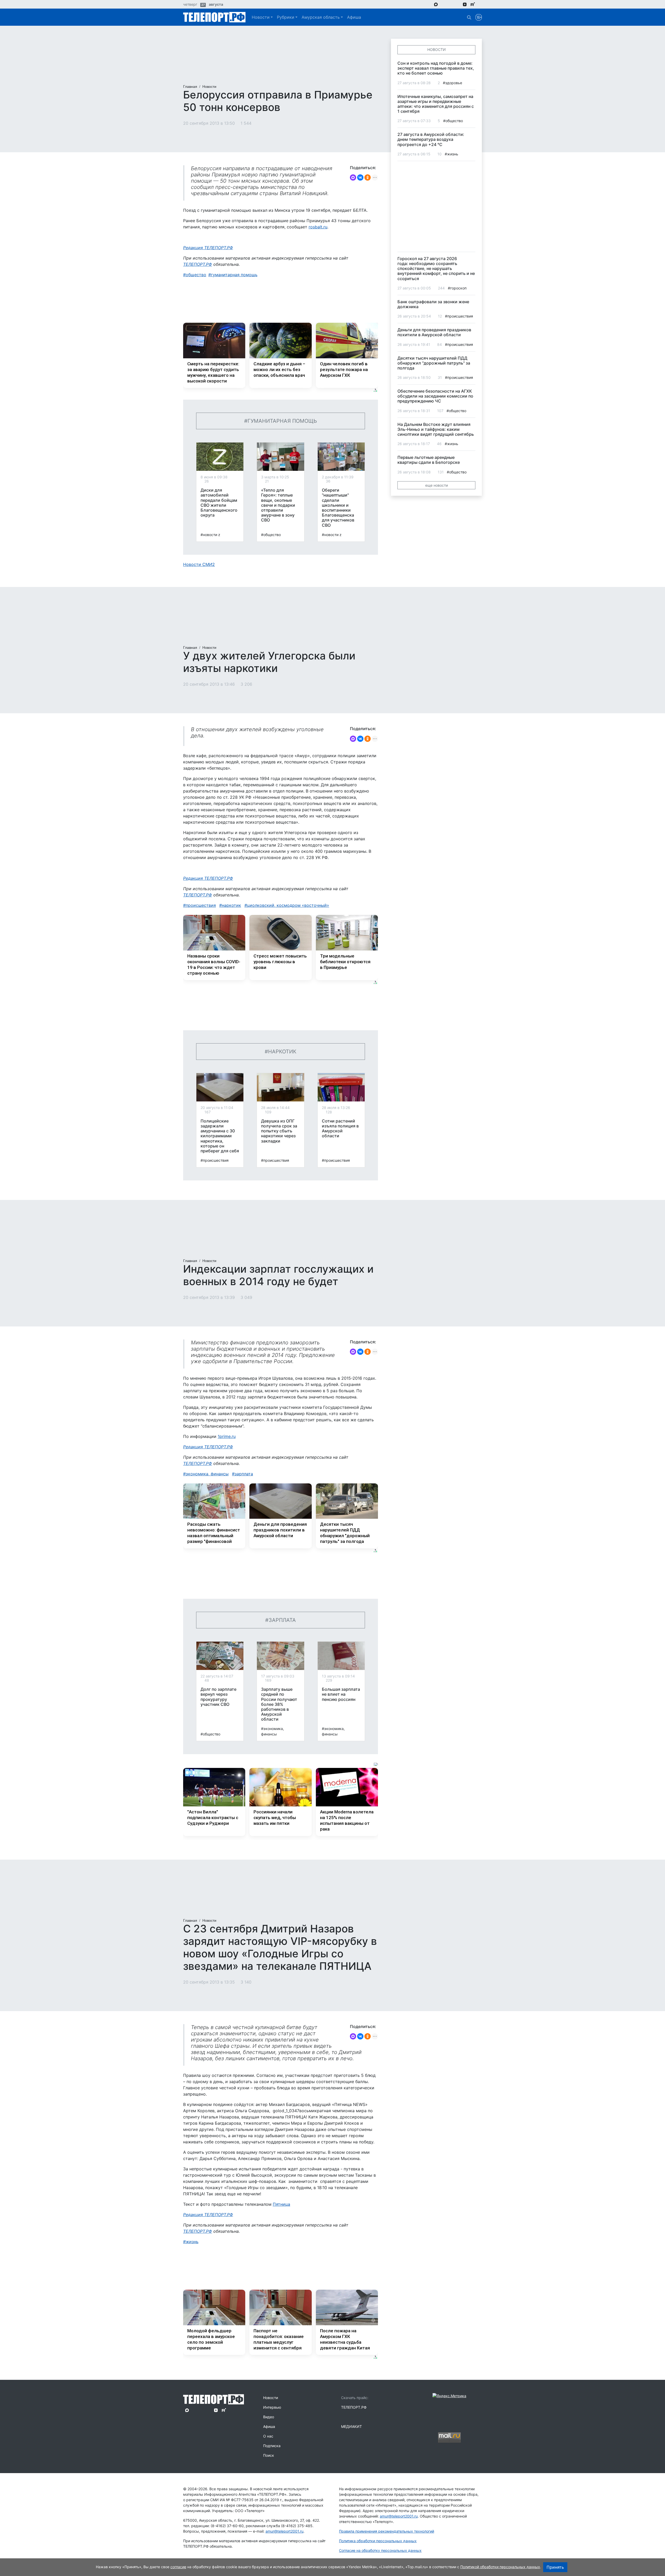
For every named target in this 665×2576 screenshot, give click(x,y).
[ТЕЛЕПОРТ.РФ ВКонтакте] (450, 4)
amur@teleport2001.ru (284, 2531)
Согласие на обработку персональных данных (380, 2550)
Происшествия (201, 905)
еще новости (437, 485)
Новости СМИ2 (199, 564)
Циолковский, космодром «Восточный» (288, 905)
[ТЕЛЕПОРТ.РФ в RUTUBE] (473, 4)
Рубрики (286, 17)
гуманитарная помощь (234, 275)
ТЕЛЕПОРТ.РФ (198, 264)
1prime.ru (227, 1436)
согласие (178, 2567)
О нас (268, 2436)
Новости (261, 17)
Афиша (354, 17)
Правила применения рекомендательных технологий (387, 2531)
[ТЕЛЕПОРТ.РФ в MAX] (436, 4)
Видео (269, 2417)
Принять (555, 2567)
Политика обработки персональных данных (378, 2541)
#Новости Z (210, 535)
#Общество (271, 535)
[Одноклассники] (368, 177)
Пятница (281, 2204)
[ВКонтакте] (360, 177)
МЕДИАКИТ (351, 2426)
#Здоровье (453, 83)
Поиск (269, 2455)
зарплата (244, 1474)
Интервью (272, 2407)
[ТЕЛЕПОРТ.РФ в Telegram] (443, 4)
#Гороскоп (457, 288)
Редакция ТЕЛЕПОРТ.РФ (208, 248)
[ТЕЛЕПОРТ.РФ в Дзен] (465, 4)
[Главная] (214, 17)
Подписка (272, 2446)
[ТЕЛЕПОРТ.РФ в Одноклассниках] (457, 4)
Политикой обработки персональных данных (500, 2567)
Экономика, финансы (207, 1474)
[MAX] (353, 177)
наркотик (231, 905)
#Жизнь (451, 154)
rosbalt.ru (318, 227)
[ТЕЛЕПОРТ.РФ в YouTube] (480, 4)
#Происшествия (215, 1160)
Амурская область (321, 17)
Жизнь (192, 2242)
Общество (196, 275)
